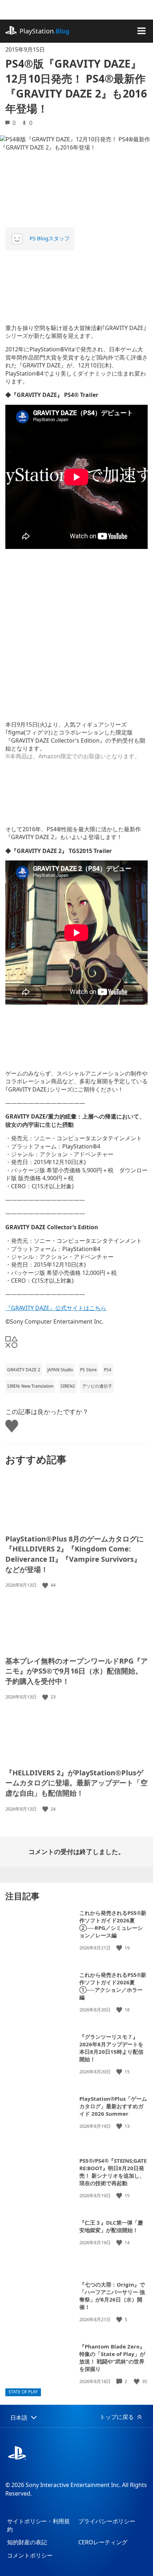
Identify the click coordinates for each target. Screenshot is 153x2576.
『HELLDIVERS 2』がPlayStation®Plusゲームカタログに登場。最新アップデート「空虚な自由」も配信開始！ (76, 1783)
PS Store (88, 1370)
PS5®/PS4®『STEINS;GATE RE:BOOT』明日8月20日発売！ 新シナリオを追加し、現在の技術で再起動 (113, 2172)
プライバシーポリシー (107, 2521)
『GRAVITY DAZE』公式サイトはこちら (56, 1308)
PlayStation (44, 31)
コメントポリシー (30, 2555)
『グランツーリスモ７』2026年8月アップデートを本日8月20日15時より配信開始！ (111, 2048)
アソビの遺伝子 (97, 1386)
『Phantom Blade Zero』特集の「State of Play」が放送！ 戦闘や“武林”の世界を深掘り (112, 2358)
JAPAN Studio (60, 1370)
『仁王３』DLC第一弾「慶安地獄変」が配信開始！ (111, 2226)
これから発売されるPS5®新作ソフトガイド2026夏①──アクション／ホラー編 (113, 1986)
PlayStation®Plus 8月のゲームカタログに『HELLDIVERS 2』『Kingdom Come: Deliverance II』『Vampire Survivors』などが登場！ (75, 1554)
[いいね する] (46, 1585)
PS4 (108, 1370)
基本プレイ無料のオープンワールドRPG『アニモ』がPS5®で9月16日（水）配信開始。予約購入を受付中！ (76, 1671)
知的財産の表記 (27, 2542)
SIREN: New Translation (30, 1386)
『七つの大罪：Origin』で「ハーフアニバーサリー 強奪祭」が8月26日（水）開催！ (112, 2296)
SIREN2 (68, 1386)
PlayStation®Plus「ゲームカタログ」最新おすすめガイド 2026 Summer (113, 2106)
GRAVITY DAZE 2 (24, 1370)
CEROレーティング (103, 2542)
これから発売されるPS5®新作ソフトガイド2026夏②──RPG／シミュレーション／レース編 (113, 1924)
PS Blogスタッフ (50, 238)
